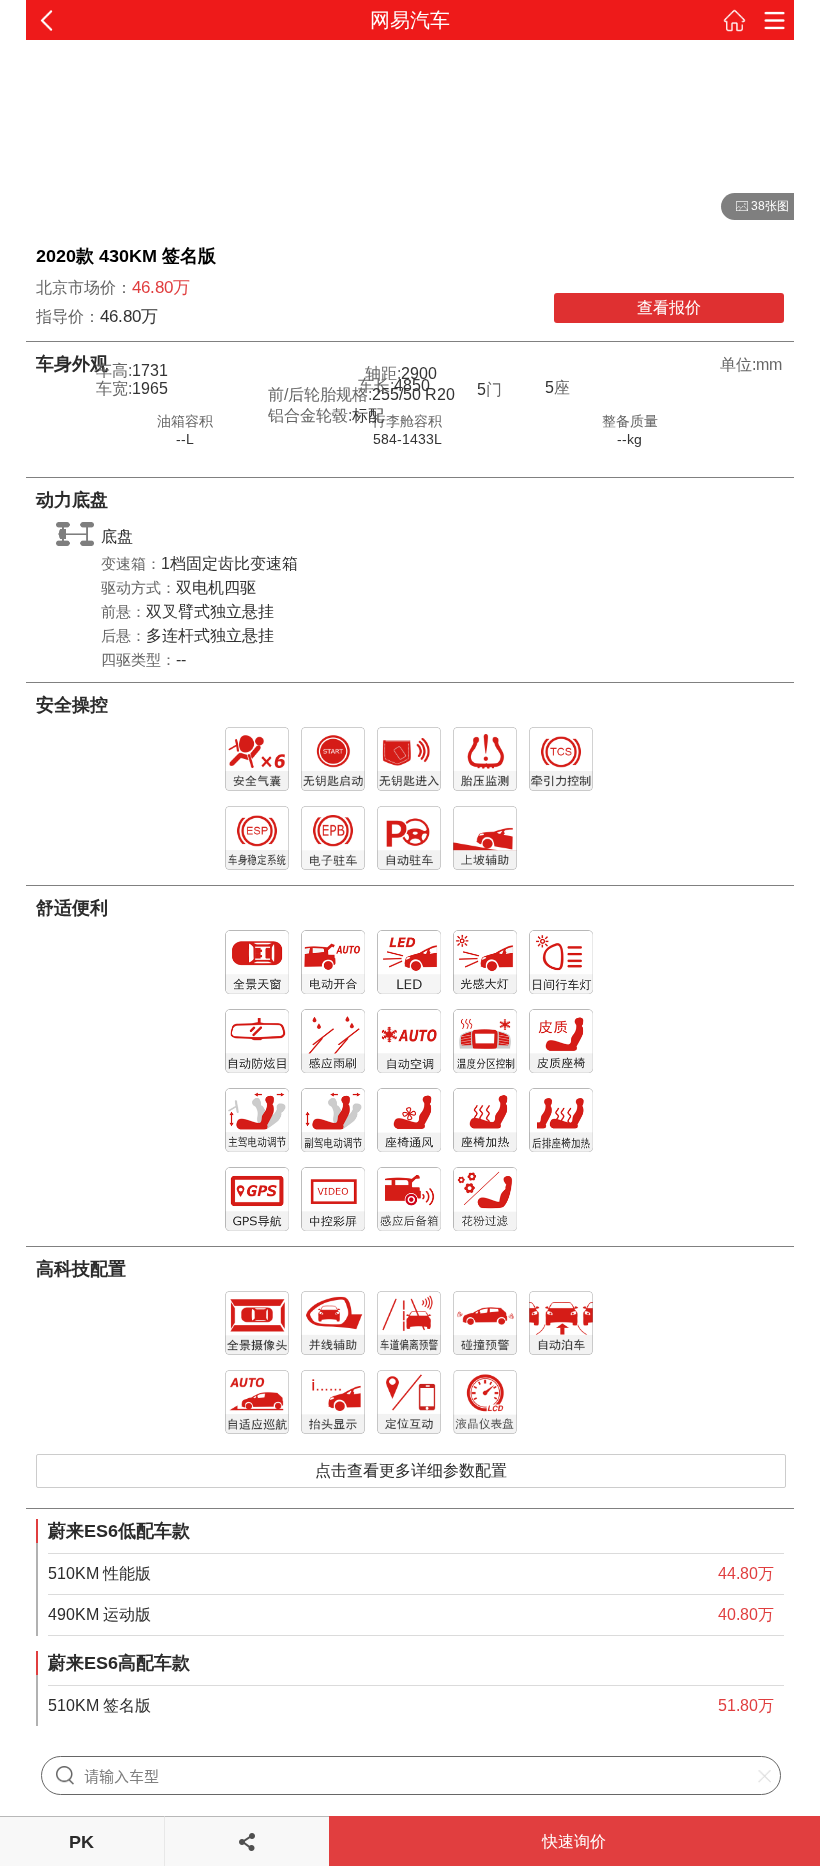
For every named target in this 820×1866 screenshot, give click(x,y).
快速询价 (574, 1841)
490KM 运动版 (99, 1614)
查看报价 (669, 307)
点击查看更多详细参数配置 (411, 1470)
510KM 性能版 (99, 1573)
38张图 (755, 207)
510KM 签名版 (99, 1705)
